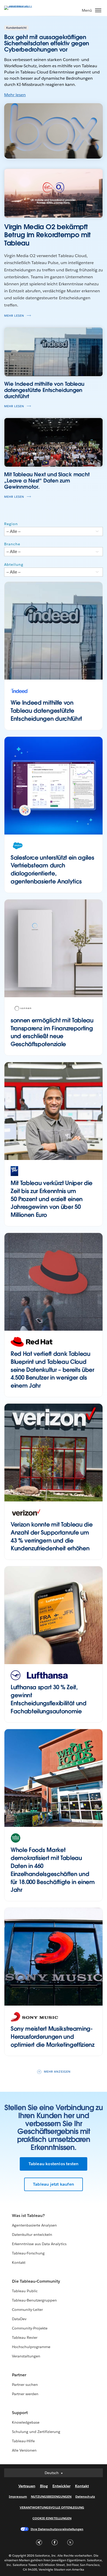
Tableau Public (25, 2291)
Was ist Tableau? (28, 2216)
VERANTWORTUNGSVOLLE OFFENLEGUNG (52, 2507)
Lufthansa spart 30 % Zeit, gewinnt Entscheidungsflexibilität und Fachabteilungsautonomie (49, 1699)
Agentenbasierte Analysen (34, 2225)
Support (20, 2413)
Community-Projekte (30, 2328)
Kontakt (19, 2262)
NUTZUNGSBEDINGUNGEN (51, 2496)
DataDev (19, 2319)
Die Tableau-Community (36, 2281)
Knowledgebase (26, 2422)
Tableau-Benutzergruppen (34, 2300)
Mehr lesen (15, 95)
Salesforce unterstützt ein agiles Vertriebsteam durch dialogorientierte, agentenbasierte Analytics (52, 869)
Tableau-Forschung (28, 2253)
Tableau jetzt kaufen (53, 2184)
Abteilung (14, 564)
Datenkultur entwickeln (32, 2235)
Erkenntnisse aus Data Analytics (39, 2244)
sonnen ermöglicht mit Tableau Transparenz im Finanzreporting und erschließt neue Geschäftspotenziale (52, 1032)
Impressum (18, 2496)
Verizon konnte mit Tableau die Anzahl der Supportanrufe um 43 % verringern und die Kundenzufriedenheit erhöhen (52, 1536)
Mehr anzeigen (57, 2072)
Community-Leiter (27, 2310)
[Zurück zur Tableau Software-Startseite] (22, 6)
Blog (44, 2486)
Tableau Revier (25, 2337)
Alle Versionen (24, 2450)
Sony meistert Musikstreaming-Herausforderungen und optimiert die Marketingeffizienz (53, 2037)
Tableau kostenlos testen (54, 2164)
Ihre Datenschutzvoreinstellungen (57, 2529)
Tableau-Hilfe (23, 2441)
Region (11, 524)
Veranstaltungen (26, 2356)
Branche (12, 544)
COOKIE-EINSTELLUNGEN (52, 2518)
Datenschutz (85, 2496)
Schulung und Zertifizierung (36, 2432)
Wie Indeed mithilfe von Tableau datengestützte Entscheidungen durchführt (46, 711)
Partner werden (25, 2394)
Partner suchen (25, 2385)
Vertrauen (27, 2486)
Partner (19, 2375)
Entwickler (61, 2486)
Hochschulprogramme (31, 2347)
